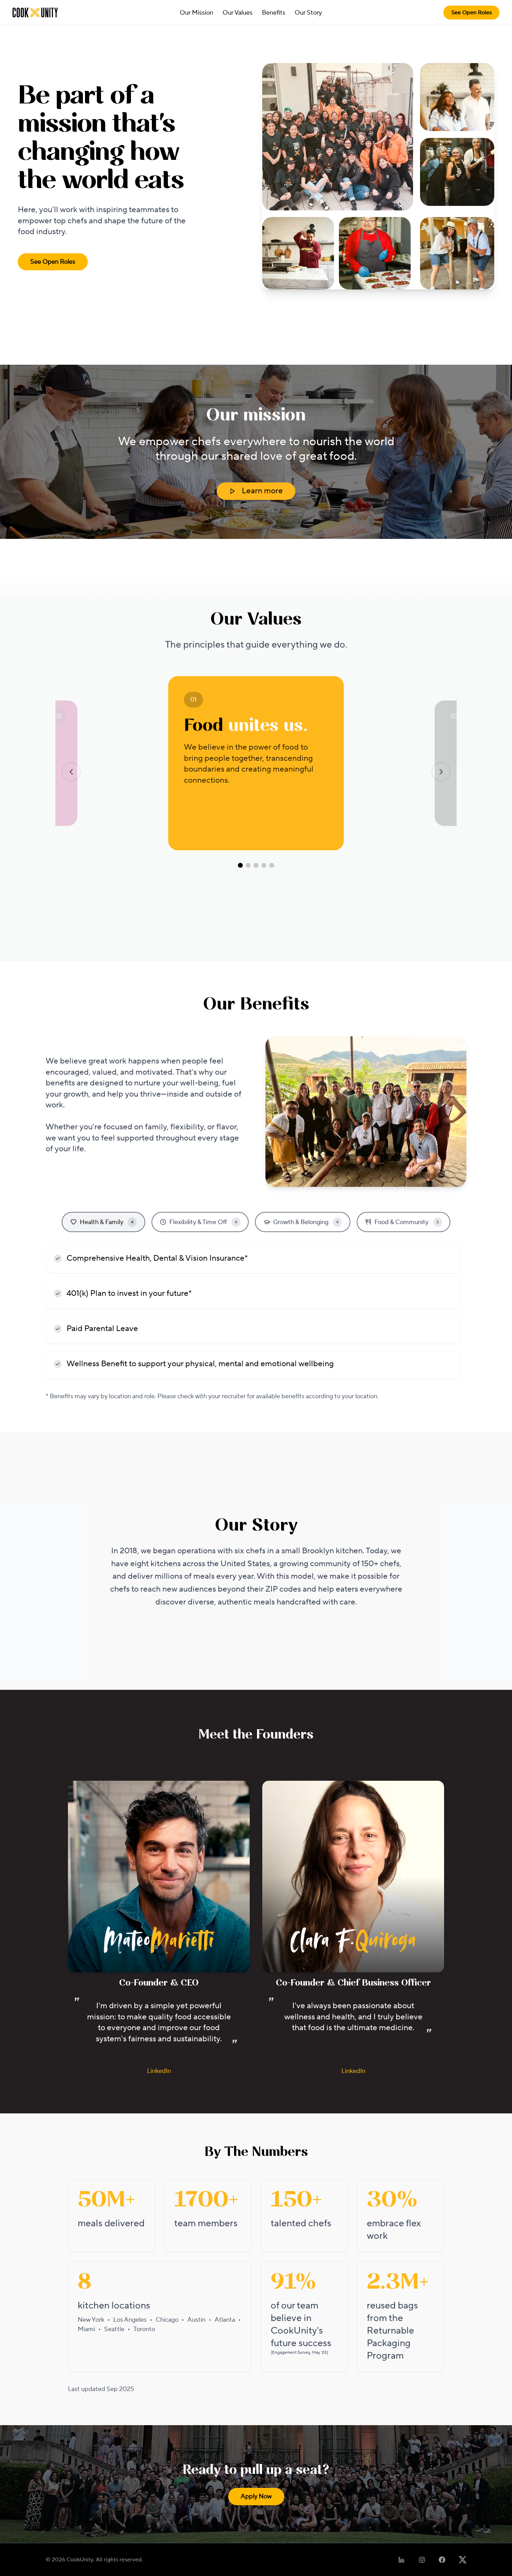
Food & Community (407, 1222)
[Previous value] (71, 772)
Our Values (238, 13)
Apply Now (256, 2496)
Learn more (262, 491)
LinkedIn (159, 2071)
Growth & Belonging (306, 1222)
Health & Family (107, 1222)
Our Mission (196, 13)
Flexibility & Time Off (203, 1222)
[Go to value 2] (248, 865)
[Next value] (441, 772)
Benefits (274, 13)
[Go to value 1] (240, 865)
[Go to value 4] (264, 865)
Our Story (308, 13)
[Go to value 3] (256, 865)
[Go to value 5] (272, 865)
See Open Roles (472, 13)
